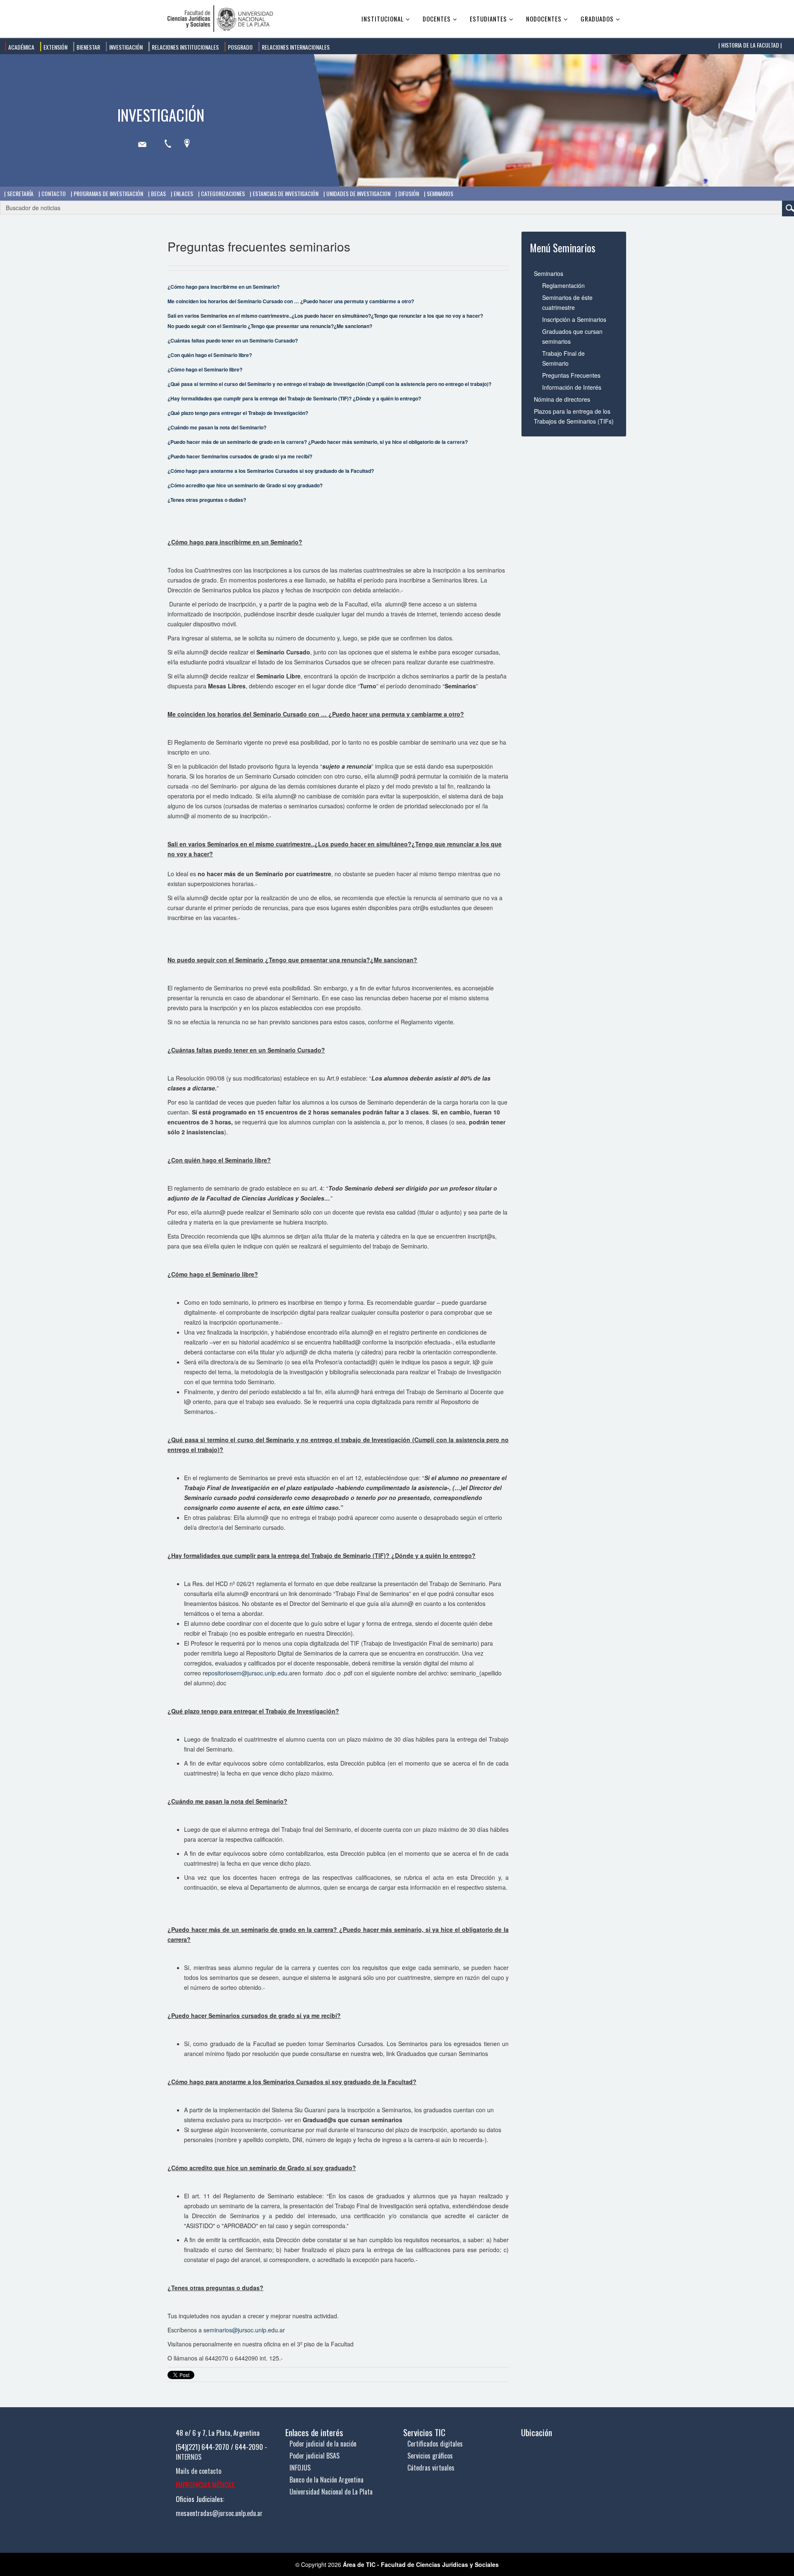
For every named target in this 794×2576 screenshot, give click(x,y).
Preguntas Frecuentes (571, 375)
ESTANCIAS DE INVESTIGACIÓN (285, 193)
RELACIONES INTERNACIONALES (295, 47)
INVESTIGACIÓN (125, 47)
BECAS (158, 193)
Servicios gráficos (430, 2456)
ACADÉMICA (21, 47)
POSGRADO (240, 47)
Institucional (383, 19)
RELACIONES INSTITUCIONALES (185, 47)
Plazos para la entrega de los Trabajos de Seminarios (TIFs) (574, 416)
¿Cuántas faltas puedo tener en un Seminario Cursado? (233, 340)
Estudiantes (488, 19)
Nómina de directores (562, 399)
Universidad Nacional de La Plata (331, 2492)
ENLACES (183, 193)
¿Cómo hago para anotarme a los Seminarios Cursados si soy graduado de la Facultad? (271, 471)
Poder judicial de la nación (323, 2444)
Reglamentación (563, 285)
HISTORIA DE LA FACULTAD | (751, 45)
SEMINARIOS (439, 193)
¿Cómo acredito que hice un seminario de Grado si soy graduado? (245, 485)
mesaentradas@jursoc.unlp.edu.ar (219, 2513)
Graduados (597, 19)
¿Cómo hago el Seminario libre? (205, 369)
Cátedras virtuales (431, 2468)
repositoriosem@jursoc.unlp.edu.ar (249, 1673)
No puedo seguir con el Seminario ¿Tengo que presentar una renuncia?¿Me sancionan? (270, 326)
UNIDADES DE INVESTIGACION (358, 193)
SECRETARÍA (20, 193)
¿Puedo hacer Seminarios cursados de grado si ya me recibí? (240, 456)
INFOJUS (300, 2468)
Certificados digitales (435, 2444)
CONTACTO (53, 193)
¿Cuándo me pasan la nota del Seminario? (217, 427)
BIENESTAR (88, 47)
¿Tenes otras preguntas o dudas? (207, 500)
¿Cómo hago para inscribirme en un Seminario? (224, 287)
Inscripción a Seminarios (574, 319)
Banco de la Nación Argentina (326, 2480)
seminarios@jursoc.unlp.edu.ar (244, 2330)
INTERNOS (189, 2457)
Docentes (437, 19)
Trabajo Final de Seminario (563, 358)
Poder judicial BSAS (314, 2456)
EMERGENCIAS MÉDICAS (205, 2485)
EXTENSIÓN (55, 47)
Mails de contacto (198, 2471)
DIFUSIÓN (408, 193)
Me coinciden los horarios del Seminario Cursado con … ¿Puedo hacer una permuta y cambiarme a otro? (291, 301)
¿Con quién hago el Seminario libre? (210, 355)
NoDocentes (544, 19)
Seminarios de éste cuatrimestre (567, 302)
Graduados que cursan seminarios (572, 336)
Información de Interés (572, 387)
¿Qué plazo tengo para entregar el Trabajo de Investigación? (238, 413)
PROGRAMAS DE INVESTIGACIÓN (108, 193)
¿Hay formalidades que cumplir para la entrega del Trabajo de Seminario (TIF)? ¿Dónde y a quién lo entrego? (294, 398)
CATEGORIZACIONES (222, 193)
